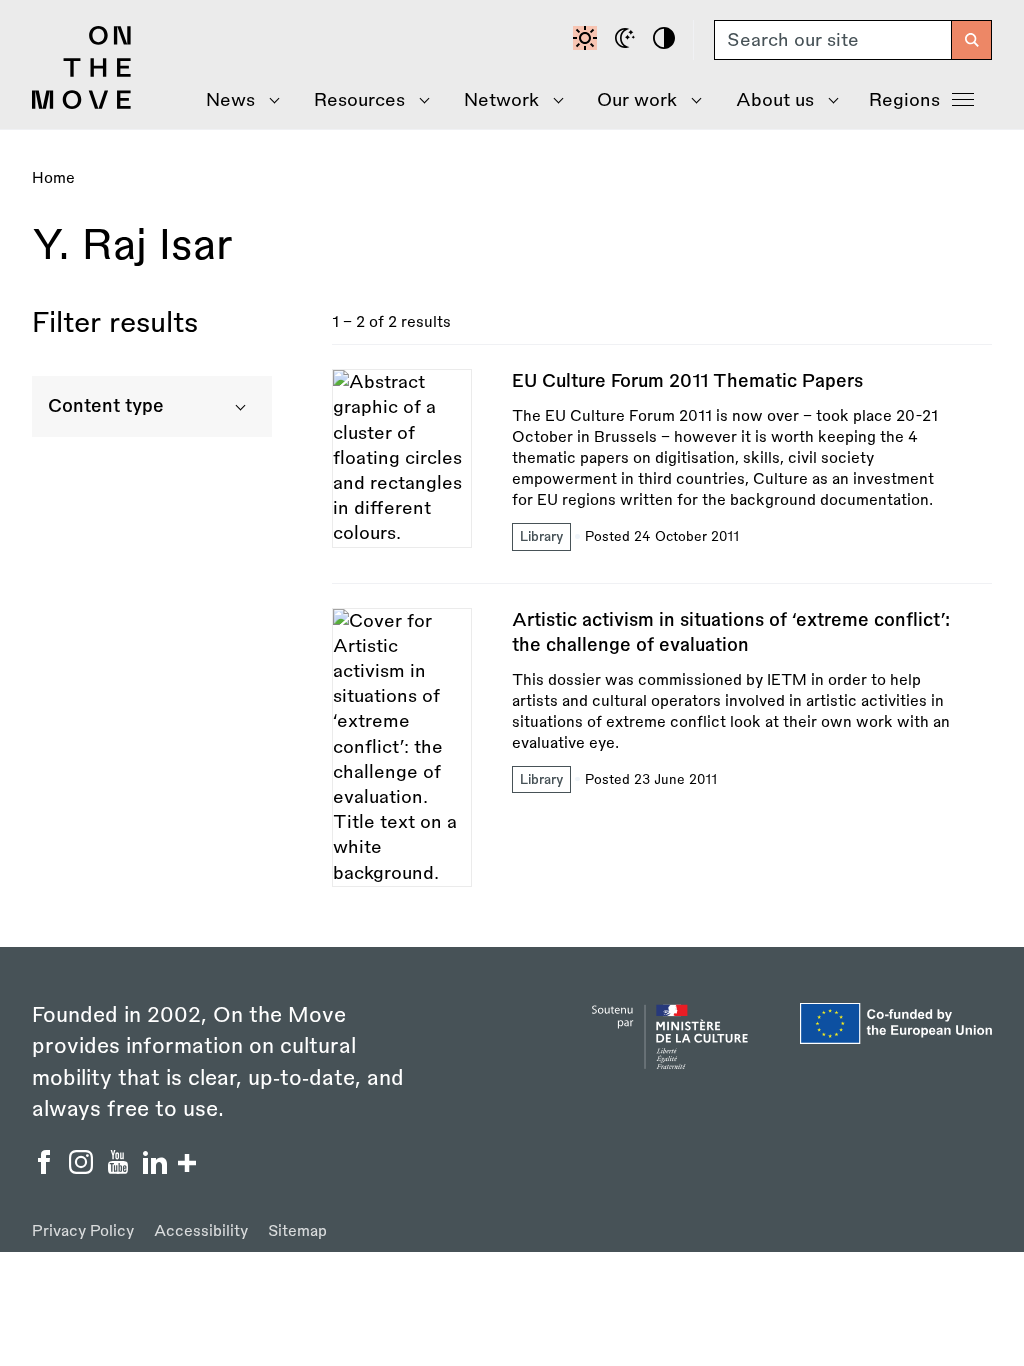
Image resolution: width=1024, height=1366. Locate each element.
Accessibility (201, 1231)
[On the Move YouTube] (120, 1168)
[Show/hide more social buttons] (187, 1165)
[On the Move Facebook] (46, 1168)
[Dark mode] (628, 40)
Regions (904, 100)
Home (53, 178)
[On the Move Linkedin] (157, 1168)
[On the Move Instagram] (83, 1168)
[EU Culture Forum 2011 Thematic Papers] (662, 475)
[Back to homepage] (82, 104)
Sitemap (297, 1231)
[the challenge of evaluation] (662, 747)
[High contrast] (667, 40)
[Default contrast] (588, 40)
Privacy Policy (83, 1231)
